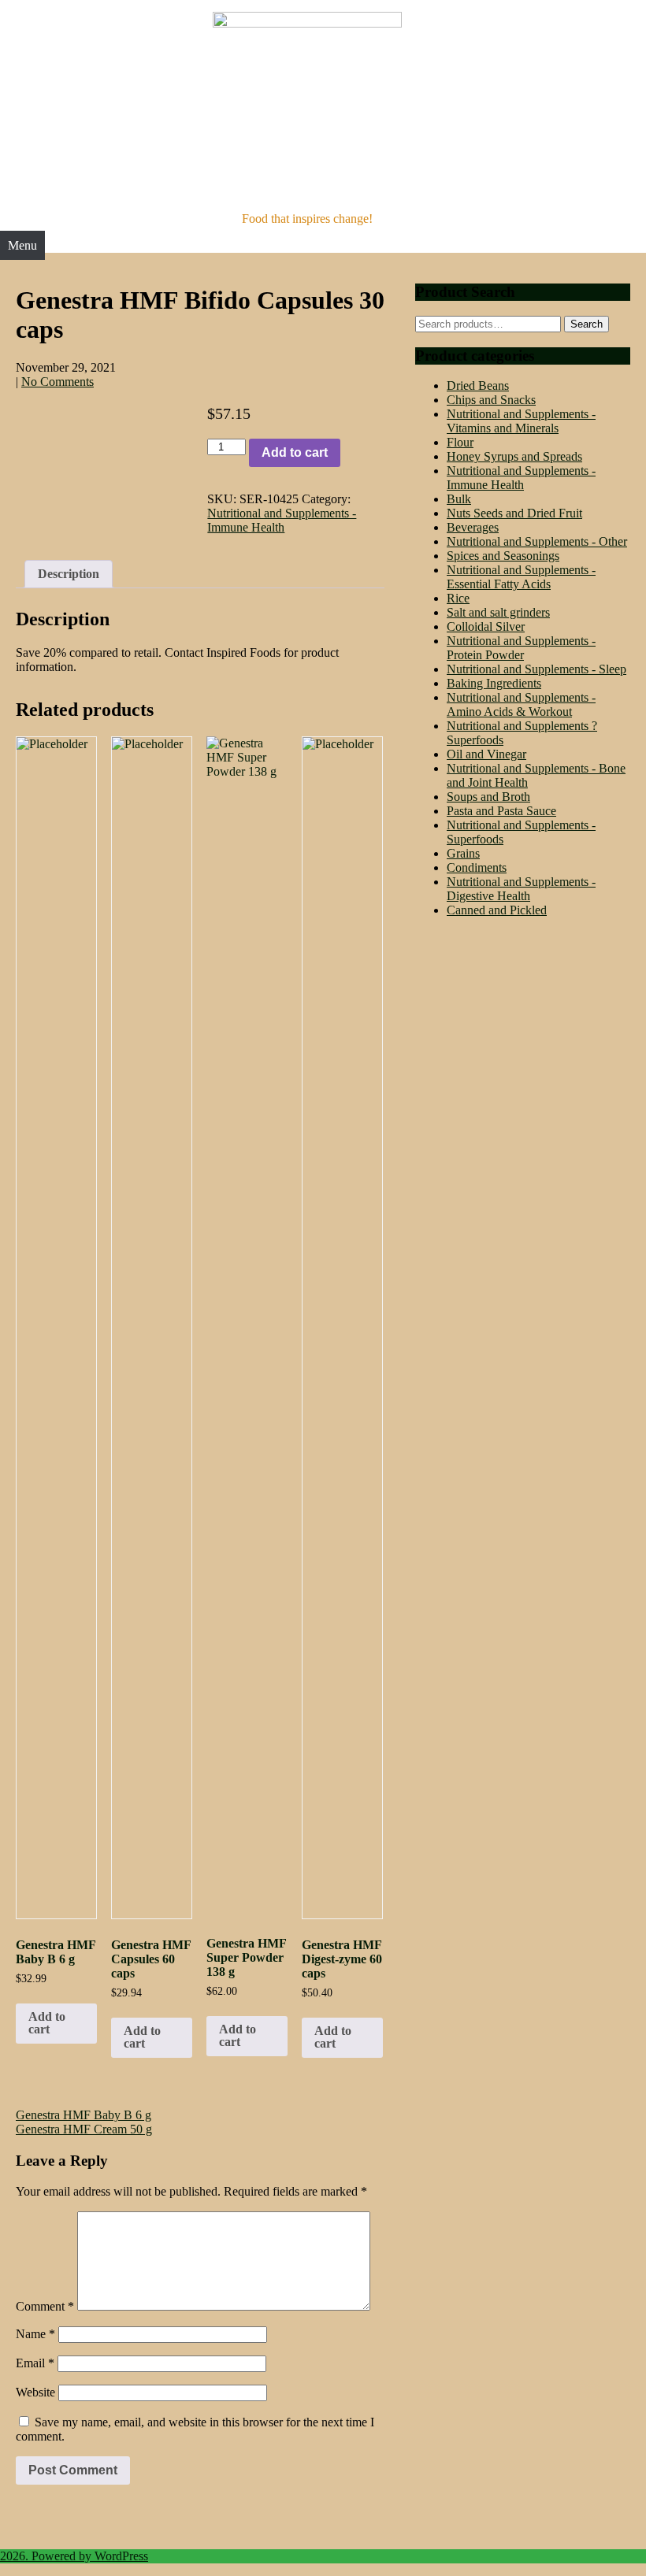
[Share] (559, 17)
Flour (460, 442)
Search (587, 324)
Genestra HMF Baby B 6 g (84, 2115)
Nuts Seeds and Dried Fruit (514, 513)
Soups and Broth (488, 797)
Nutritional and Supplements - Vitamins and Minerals (521, 421)
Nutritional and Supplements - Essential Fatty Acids (521, 577)
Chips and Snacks (491, 400)
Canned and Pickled (497, 910)
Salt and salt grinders (498, 612)
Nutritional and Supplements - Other (537, 541)
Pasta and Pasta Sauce (501, 811)
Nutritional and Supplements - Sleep (536, 669)
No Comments (58, 382)
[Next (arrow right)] (618, 1288)
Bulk (459, 499)
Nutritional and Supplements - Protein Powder (521, 648)
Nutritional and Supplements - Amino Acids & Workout (521, 704)
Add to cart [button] (47, 2023)
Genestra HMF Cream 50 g (84, 2129)
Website (35, 2392)
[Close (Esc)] (594, 17)
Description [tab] (69, 574)
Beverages (473, 527)
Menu (22, 245)
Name (35, 2334)
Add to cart (295, 452)
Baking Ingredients (494, 683)
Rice (458, 598)
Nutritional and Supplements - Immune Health (282, 520)
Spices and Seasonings (503, 556)
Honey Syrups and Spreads (514, 456)
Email (35, 2363)
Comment (45, 2306)
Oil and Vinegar (486, 754)
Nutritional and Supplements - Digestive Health (521, 889)
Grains (463, 853)
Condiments (477, 867)
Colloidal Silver (486, 626)
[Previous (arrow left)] (28, 1288)
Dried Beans (478, 385)
